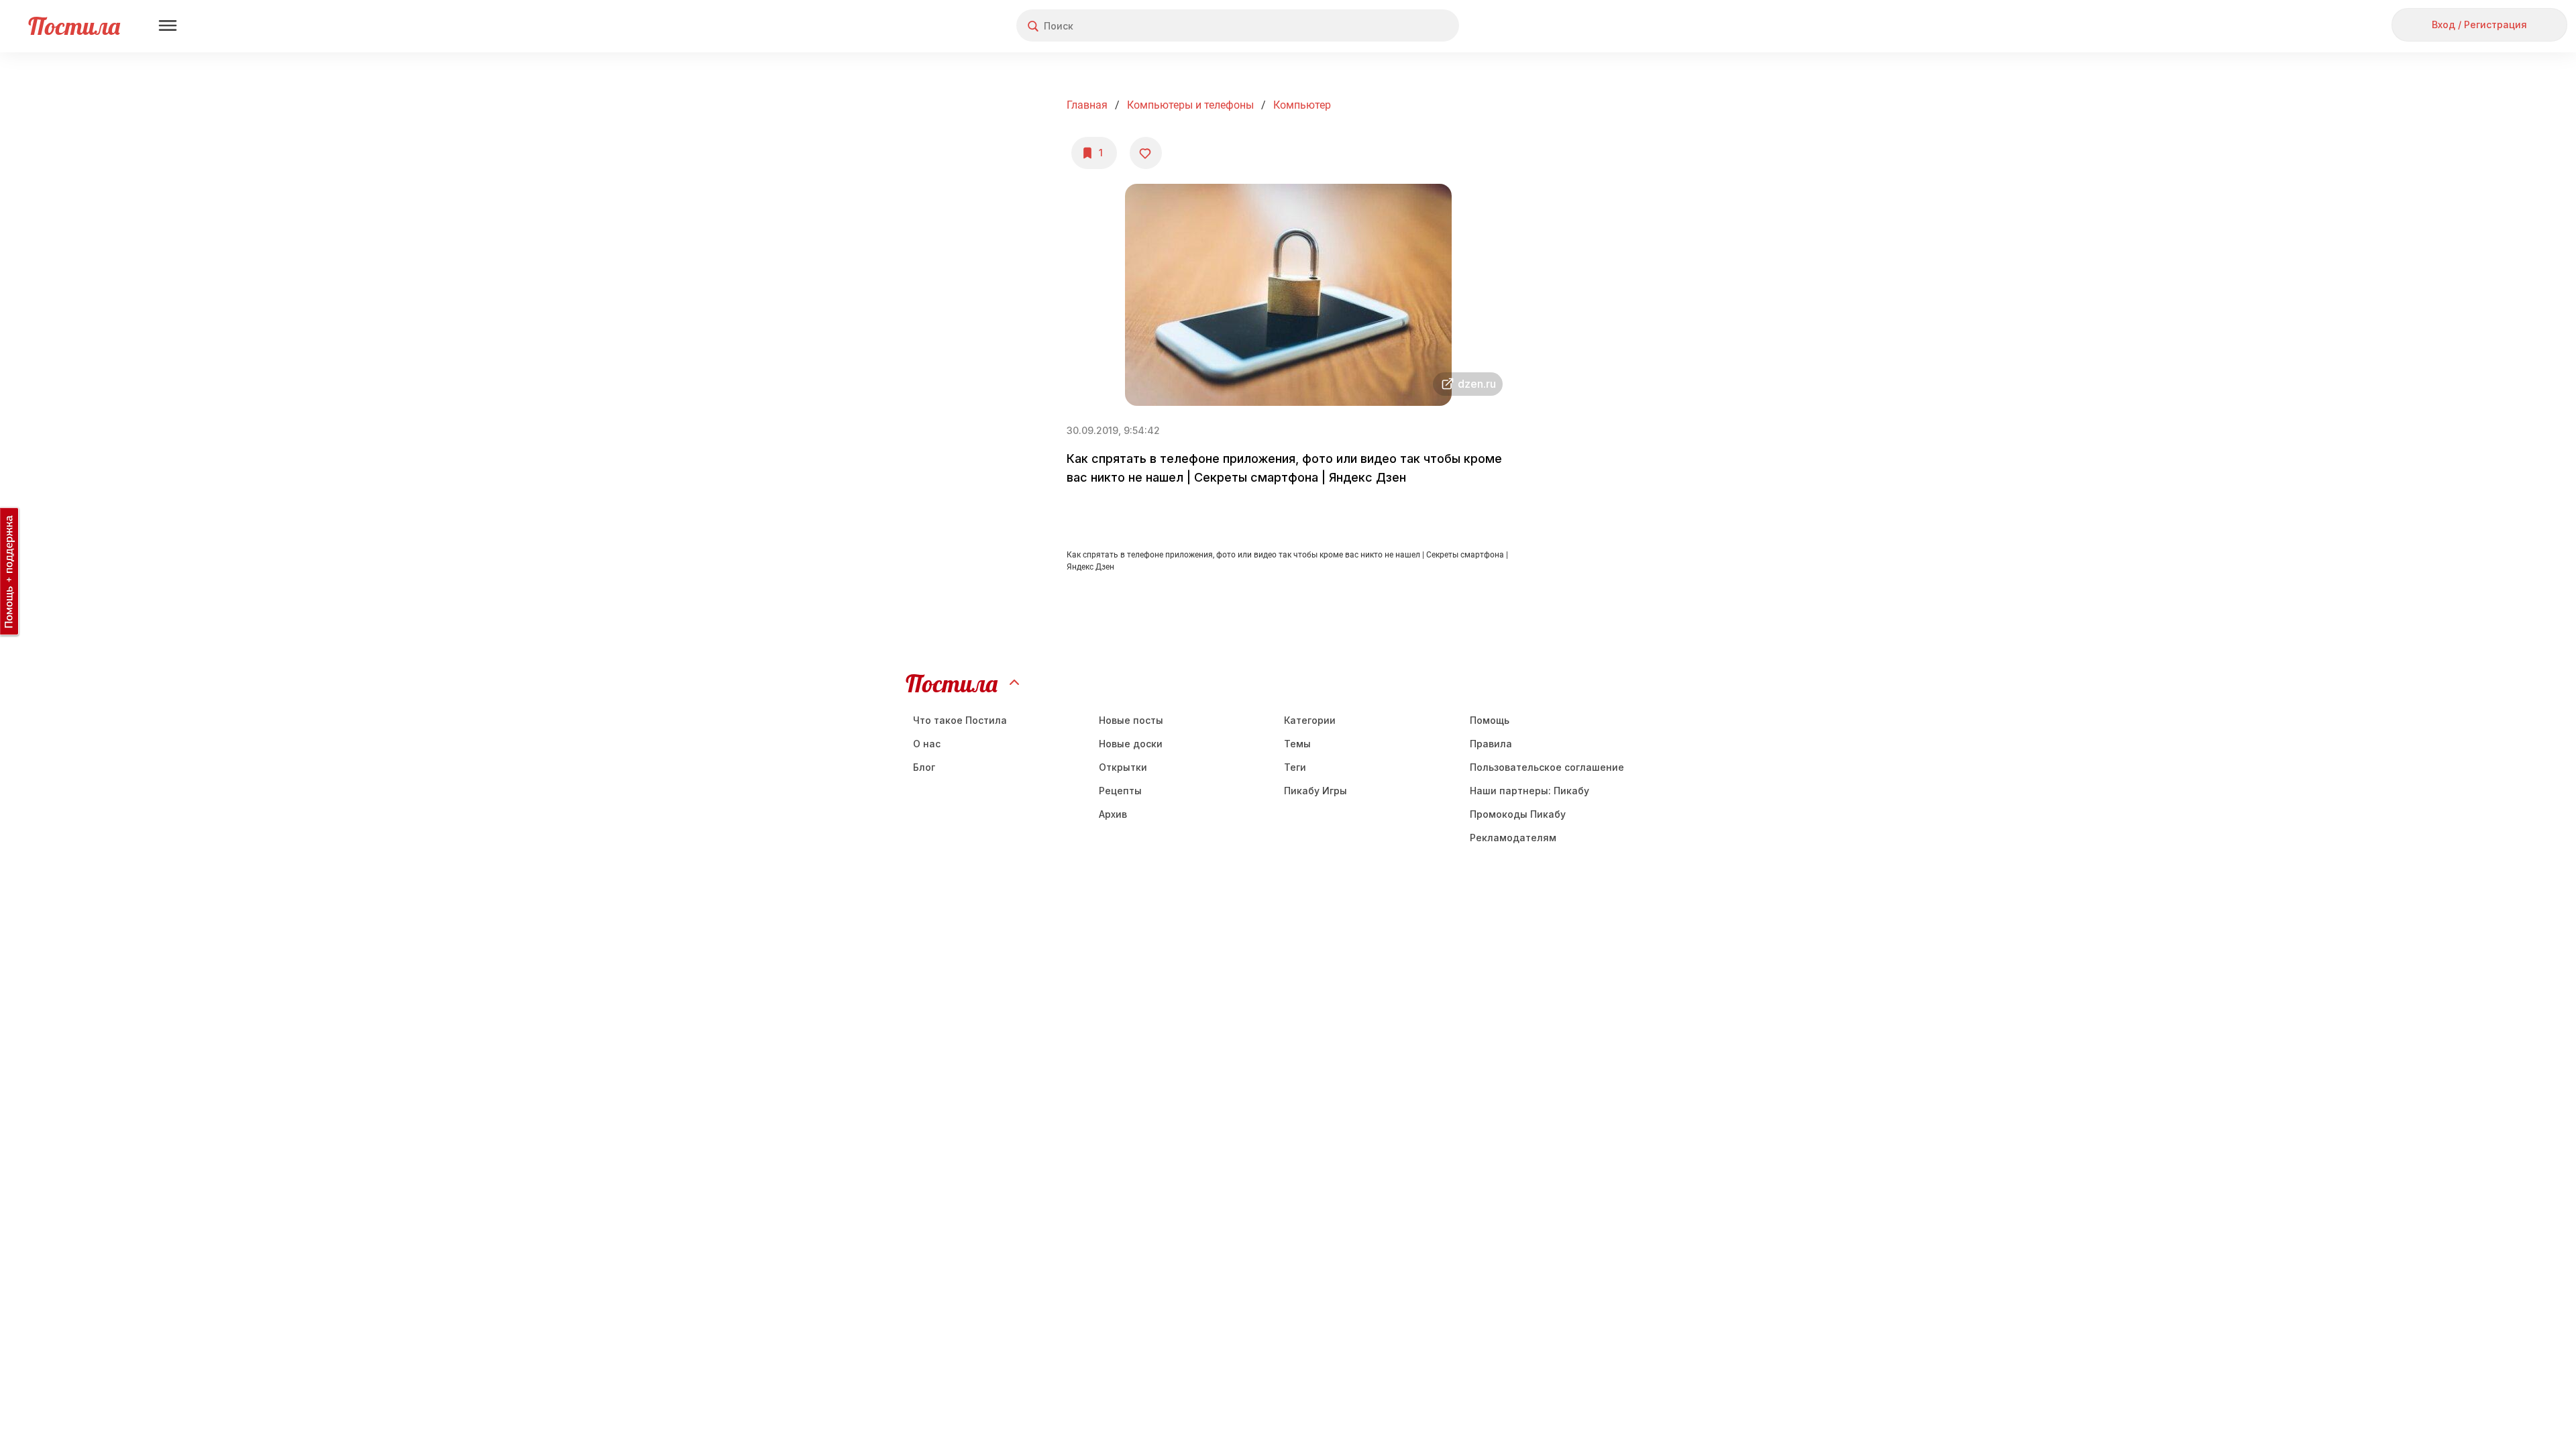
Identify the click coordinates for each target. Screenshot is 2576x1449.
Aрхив (1113, 814)
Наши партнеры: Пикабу (1529, 791)
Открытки (1123, 767)
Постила (74, 26)
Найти (1398, 26)
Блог (924, 767)
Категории (1310, 720)
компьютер (1302, 105)
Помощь (1490, 720)
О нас (927, 744)
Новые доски (1131, 744)
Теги (1295, 767)
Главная (1087, 105)
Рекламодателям (1513, 838)
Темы (1297, 744)
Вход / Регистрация (2479, 24)
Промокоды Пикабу (1518, 814)
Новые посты (1131, 720)
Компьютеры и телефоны (1190, 105)
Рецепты (1120, 791)
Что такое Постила (960, 720)
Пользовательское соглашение (1547, 767)
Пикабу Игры (1316, 791)
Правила (1491, 744)
